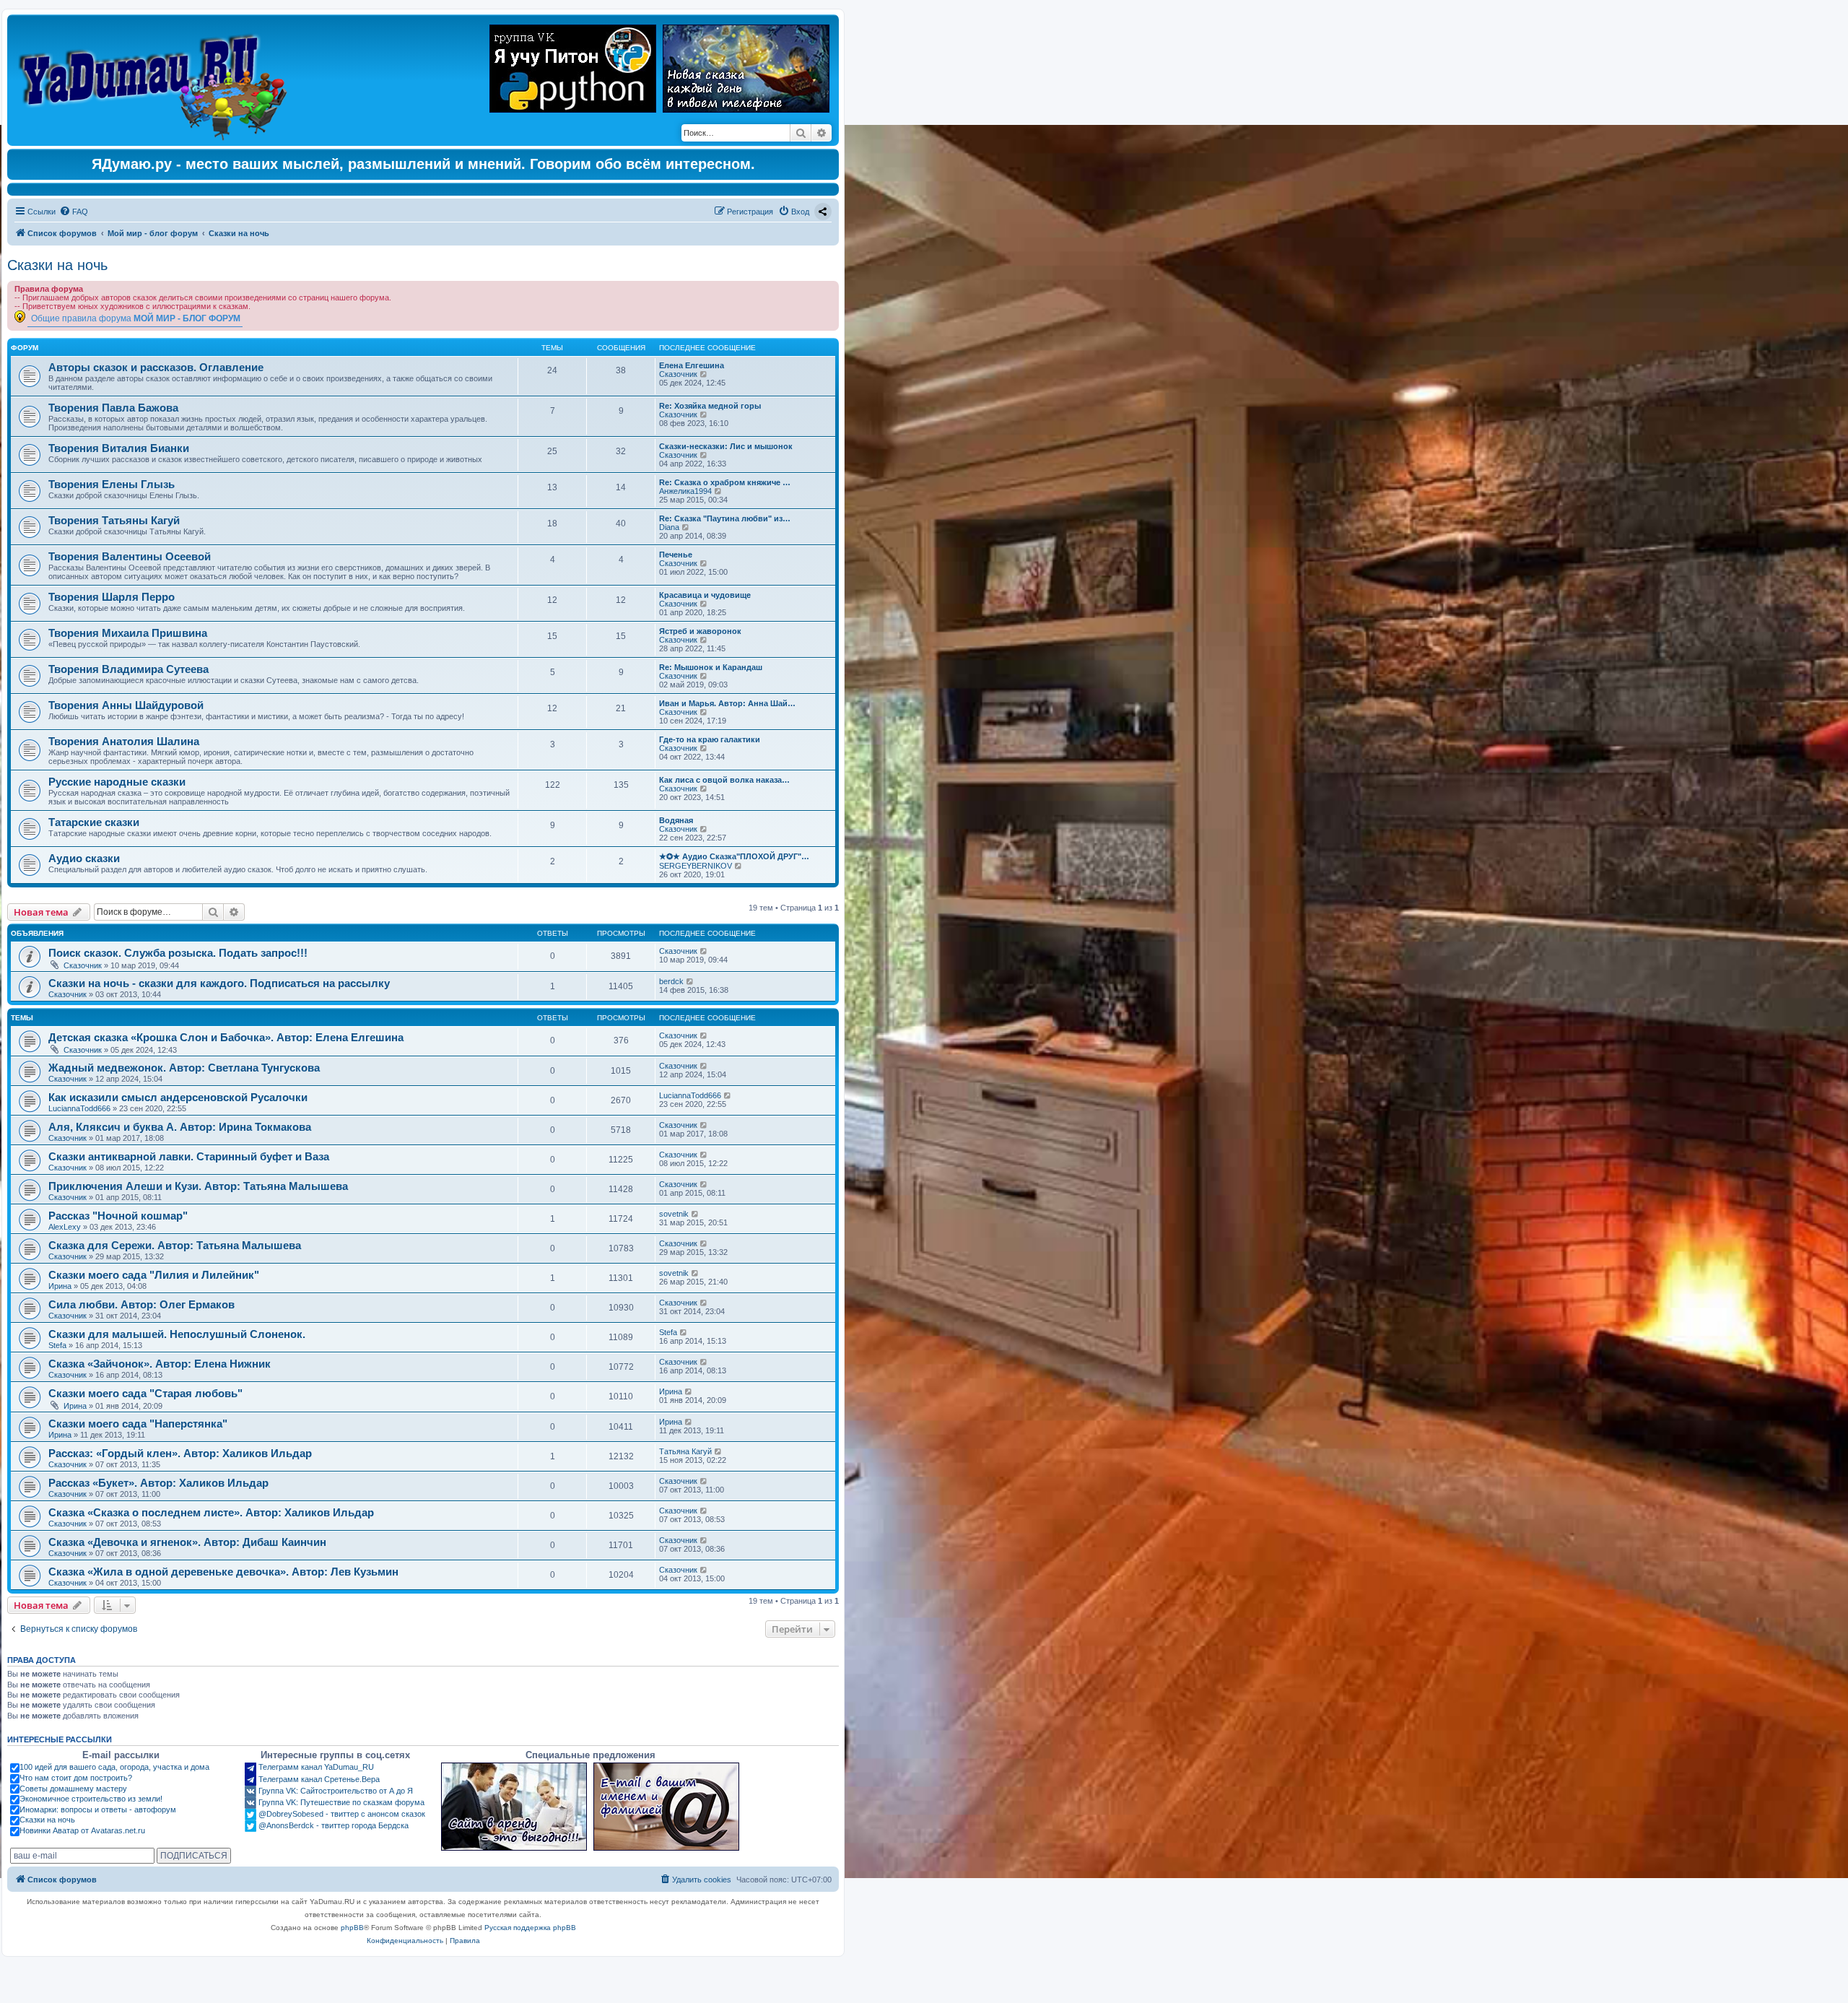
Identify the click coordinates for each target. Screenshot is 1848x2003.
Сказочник (678, 374)
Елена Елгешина (692, 365)
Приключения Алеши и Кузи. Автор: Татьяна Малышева (198, 1186)
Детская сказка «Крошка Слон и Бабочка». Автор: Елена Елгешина (226, 1037)
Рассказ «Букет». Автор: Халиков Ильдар (158, 1483)
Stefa (57, 1345)
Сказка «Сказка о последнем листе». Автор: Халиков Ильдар (211, 1512)
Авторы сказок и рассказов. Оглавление (156, 367)
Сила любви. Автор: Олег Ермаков (141, 1304)
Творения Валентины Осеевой (130, 556)
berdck (671, 981)
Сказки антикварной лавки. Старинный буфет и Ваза (189, 1156)
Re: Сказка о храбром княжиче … (725, 482)
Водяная (676, 820)
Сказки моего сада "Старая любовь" (145, 1393)
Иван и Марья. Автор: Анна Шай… (727, 703)
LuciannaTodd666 (79, 1108)
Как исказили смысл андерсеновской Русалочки (178, 1097)
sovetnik (674, 1214)
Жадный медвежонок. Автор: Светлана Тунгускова (184, 1068)
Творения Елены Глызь (112, 484)
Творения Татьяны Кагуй (114, 520)
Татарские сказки (94, 822)
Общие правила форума (136, 318)
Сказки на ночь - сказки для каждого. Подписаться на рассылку (219, 983)
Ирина (60, 1286)
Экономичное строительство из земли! (91, 1799)
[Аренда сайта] (514, 1807)
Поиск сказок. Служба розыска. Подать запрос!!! (178, 953)
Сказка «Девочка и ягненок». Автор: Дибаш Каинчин (187, 1542)
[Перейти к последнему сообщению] (704, 951)
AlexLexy (65, 1227)
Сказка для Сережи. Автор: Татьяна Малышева (175, 1245)
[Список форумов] (156, 80)
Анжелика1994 (685, 491)
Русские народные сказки (117, 782)
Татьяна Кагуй (685, 1451)
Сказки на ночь (57, 265)
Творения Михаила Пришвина (128, 633)
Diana (669, 527)
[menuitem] (74, 212)
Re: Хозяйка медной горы (710, 406)
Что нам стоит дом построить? (76, 1778)
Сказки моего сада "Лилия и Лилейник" (154, 1275)
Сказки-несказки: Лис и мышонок (726, 446)
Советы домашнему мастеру (73, 1789)
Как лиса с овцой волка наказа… (724, 780)
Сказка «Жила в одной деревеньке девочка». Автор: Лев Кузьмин (223, 1572)
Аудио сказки (84, 858)
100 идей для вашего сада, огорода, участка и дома (114, 1767)
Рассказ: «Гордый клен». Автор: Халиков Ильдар (180, 1453)
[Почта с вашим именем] (666, 1807)
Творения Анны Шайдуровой (126, 705)
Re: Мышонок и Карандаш (711, 667)
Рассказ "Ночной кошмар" (118, 1216)
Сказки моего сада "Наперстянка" (138, 1424)
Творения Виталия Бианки (119, 448)
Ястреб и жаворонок (700, 631)
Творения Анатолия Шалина (124, 741)
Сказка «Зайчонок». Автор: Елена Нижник (160, 1364)
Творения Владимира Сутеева (128, 669)
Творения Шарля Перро (112, 597)
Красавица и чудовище (705, 595)
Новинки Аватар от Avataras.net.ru (82, 1830)
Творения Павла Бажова (113, 408)
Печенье (676, 555)
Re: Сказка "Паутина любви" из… (725, 518)
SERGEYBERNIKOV (696, 866)
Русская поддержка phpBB (530, 1928)
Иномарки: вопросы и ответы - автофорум (98, 1809)
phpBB (352, 1928)
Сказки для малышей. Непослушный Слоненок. (177, 1334)
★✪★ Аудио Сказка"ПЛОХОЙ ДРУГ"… (734, 856)
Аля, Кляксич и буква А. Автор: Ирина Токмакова (180, 1127)
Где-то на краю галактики (710, 739)
